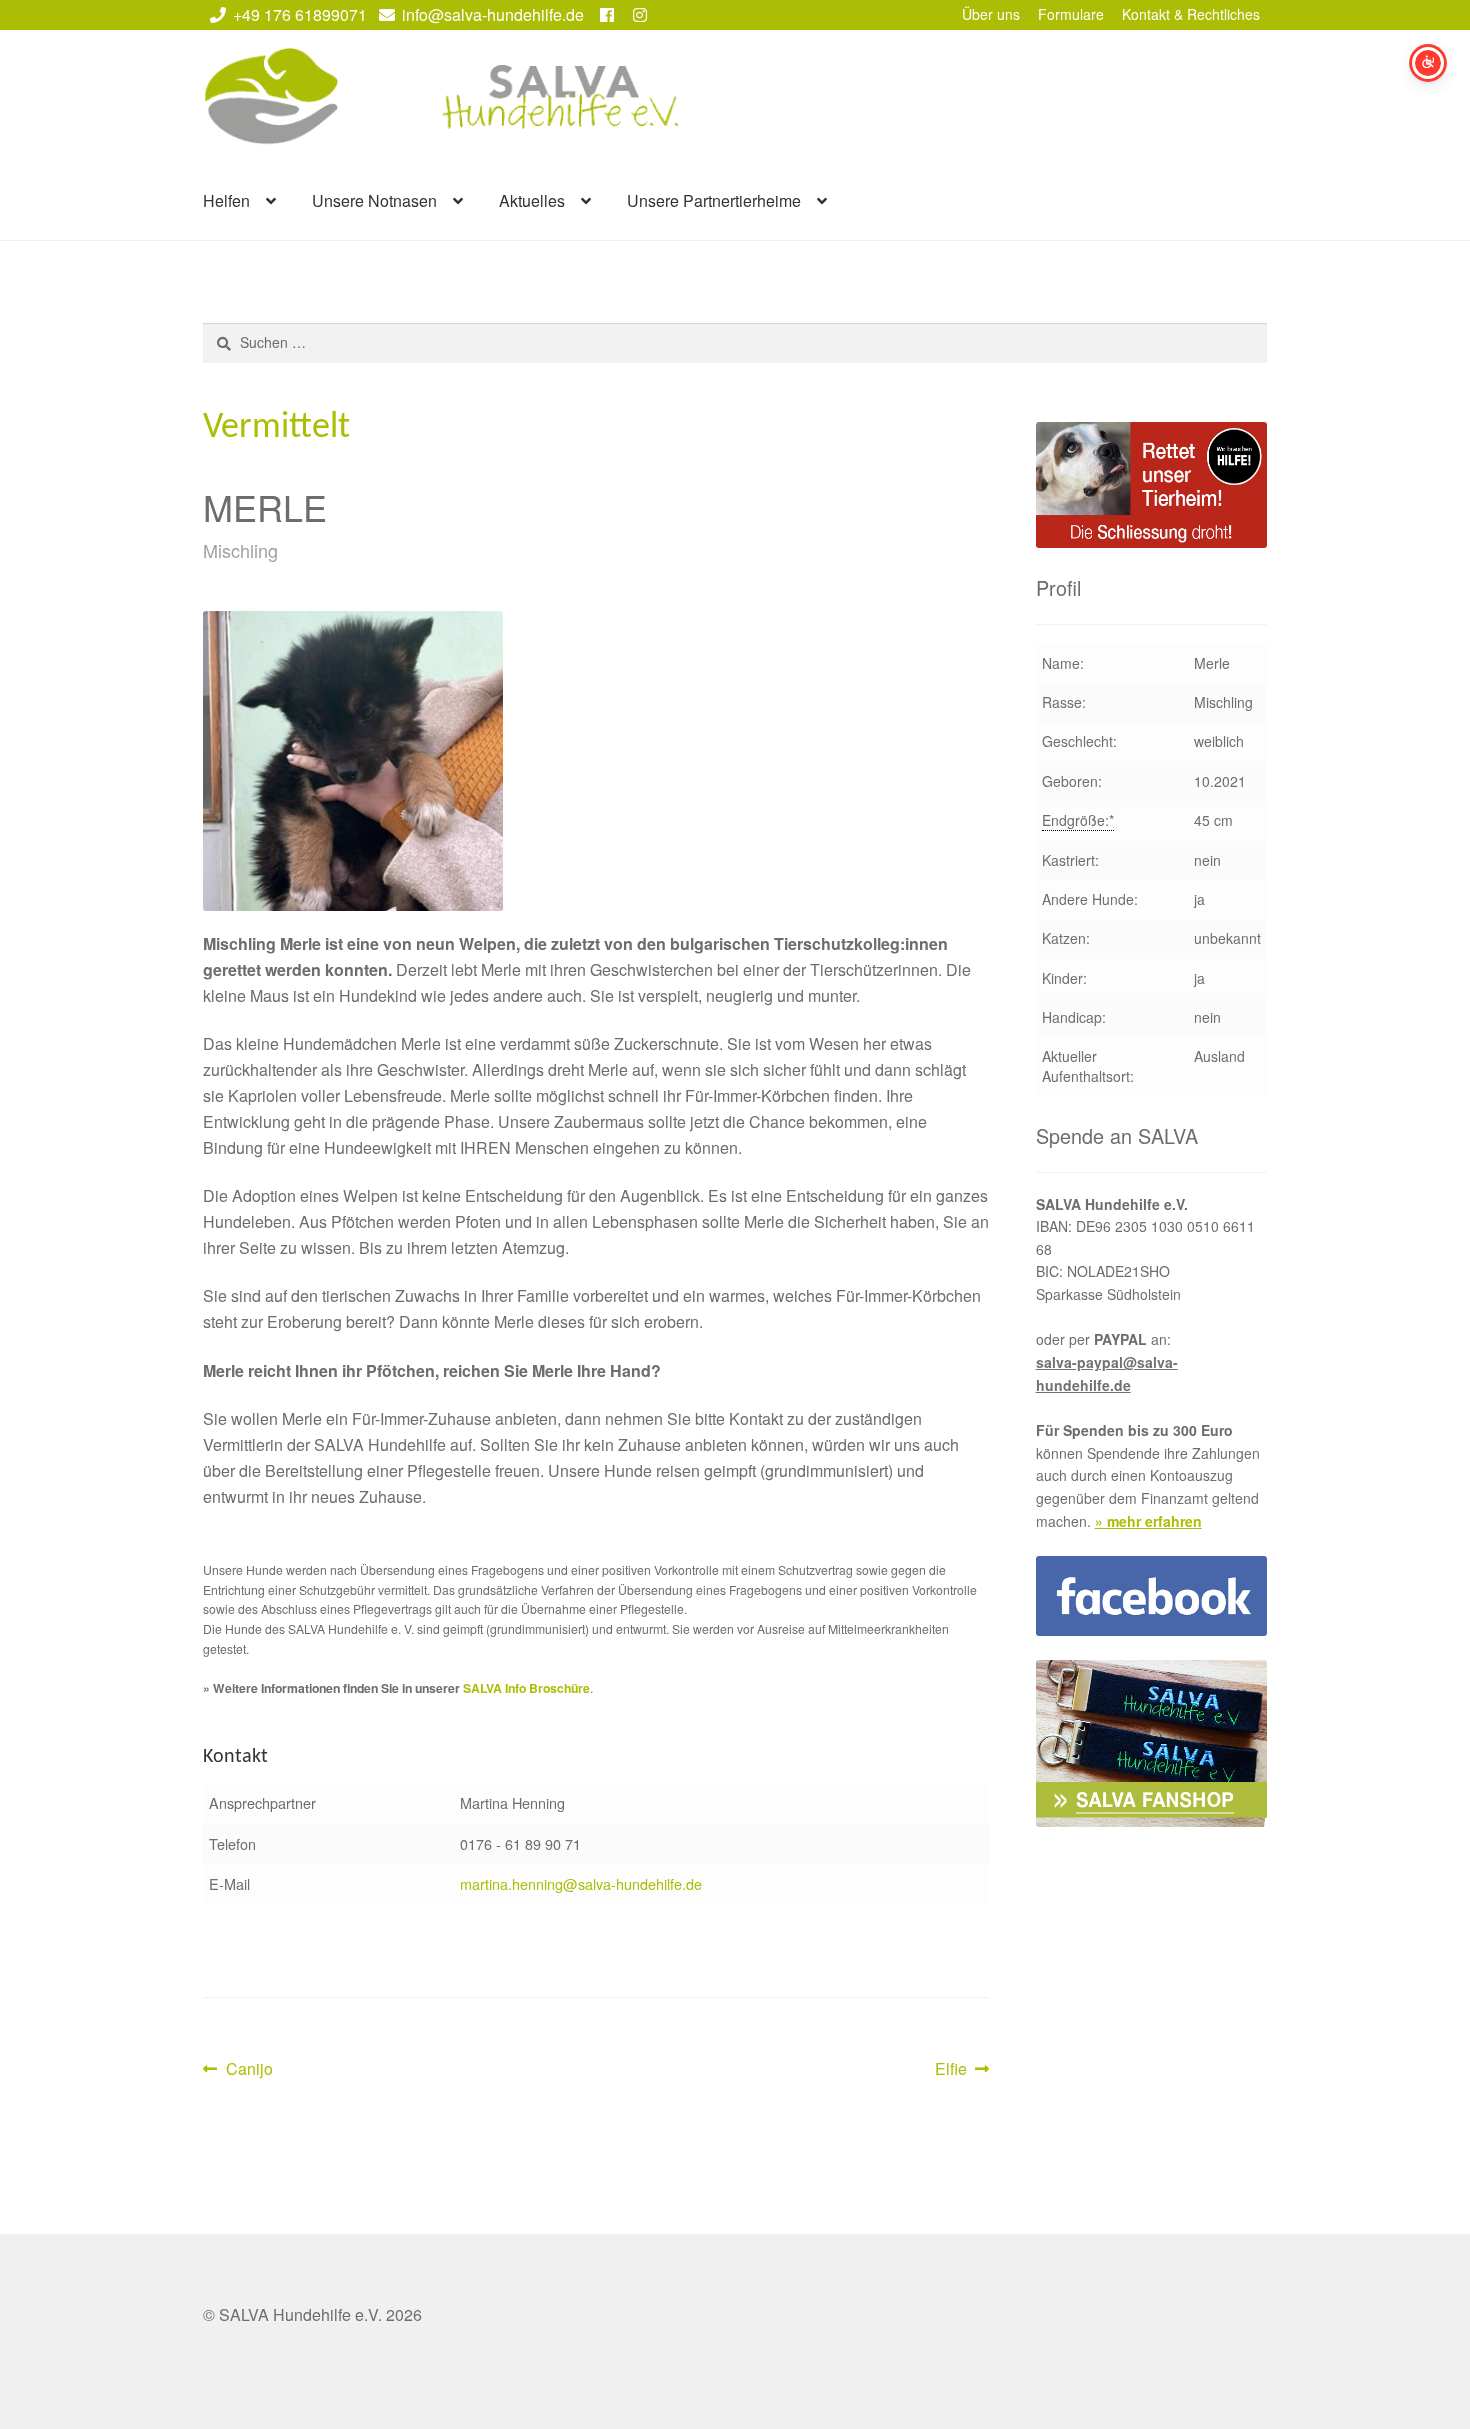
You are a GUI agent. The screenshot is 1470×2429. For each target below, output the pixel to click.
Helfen (226, 200)
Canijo (249, 2069)
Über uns (991, 14)
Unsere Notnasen (374, 200)
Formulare (1071, 14)
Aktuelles (532, 200)
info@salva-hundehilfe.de (493, 14)
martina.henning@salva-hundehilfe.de (581, 1883)
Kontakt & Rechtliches (1191, 14)
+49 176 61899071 (300, 14)
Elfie (962, 2069)
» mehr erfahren (1148, 1521)
